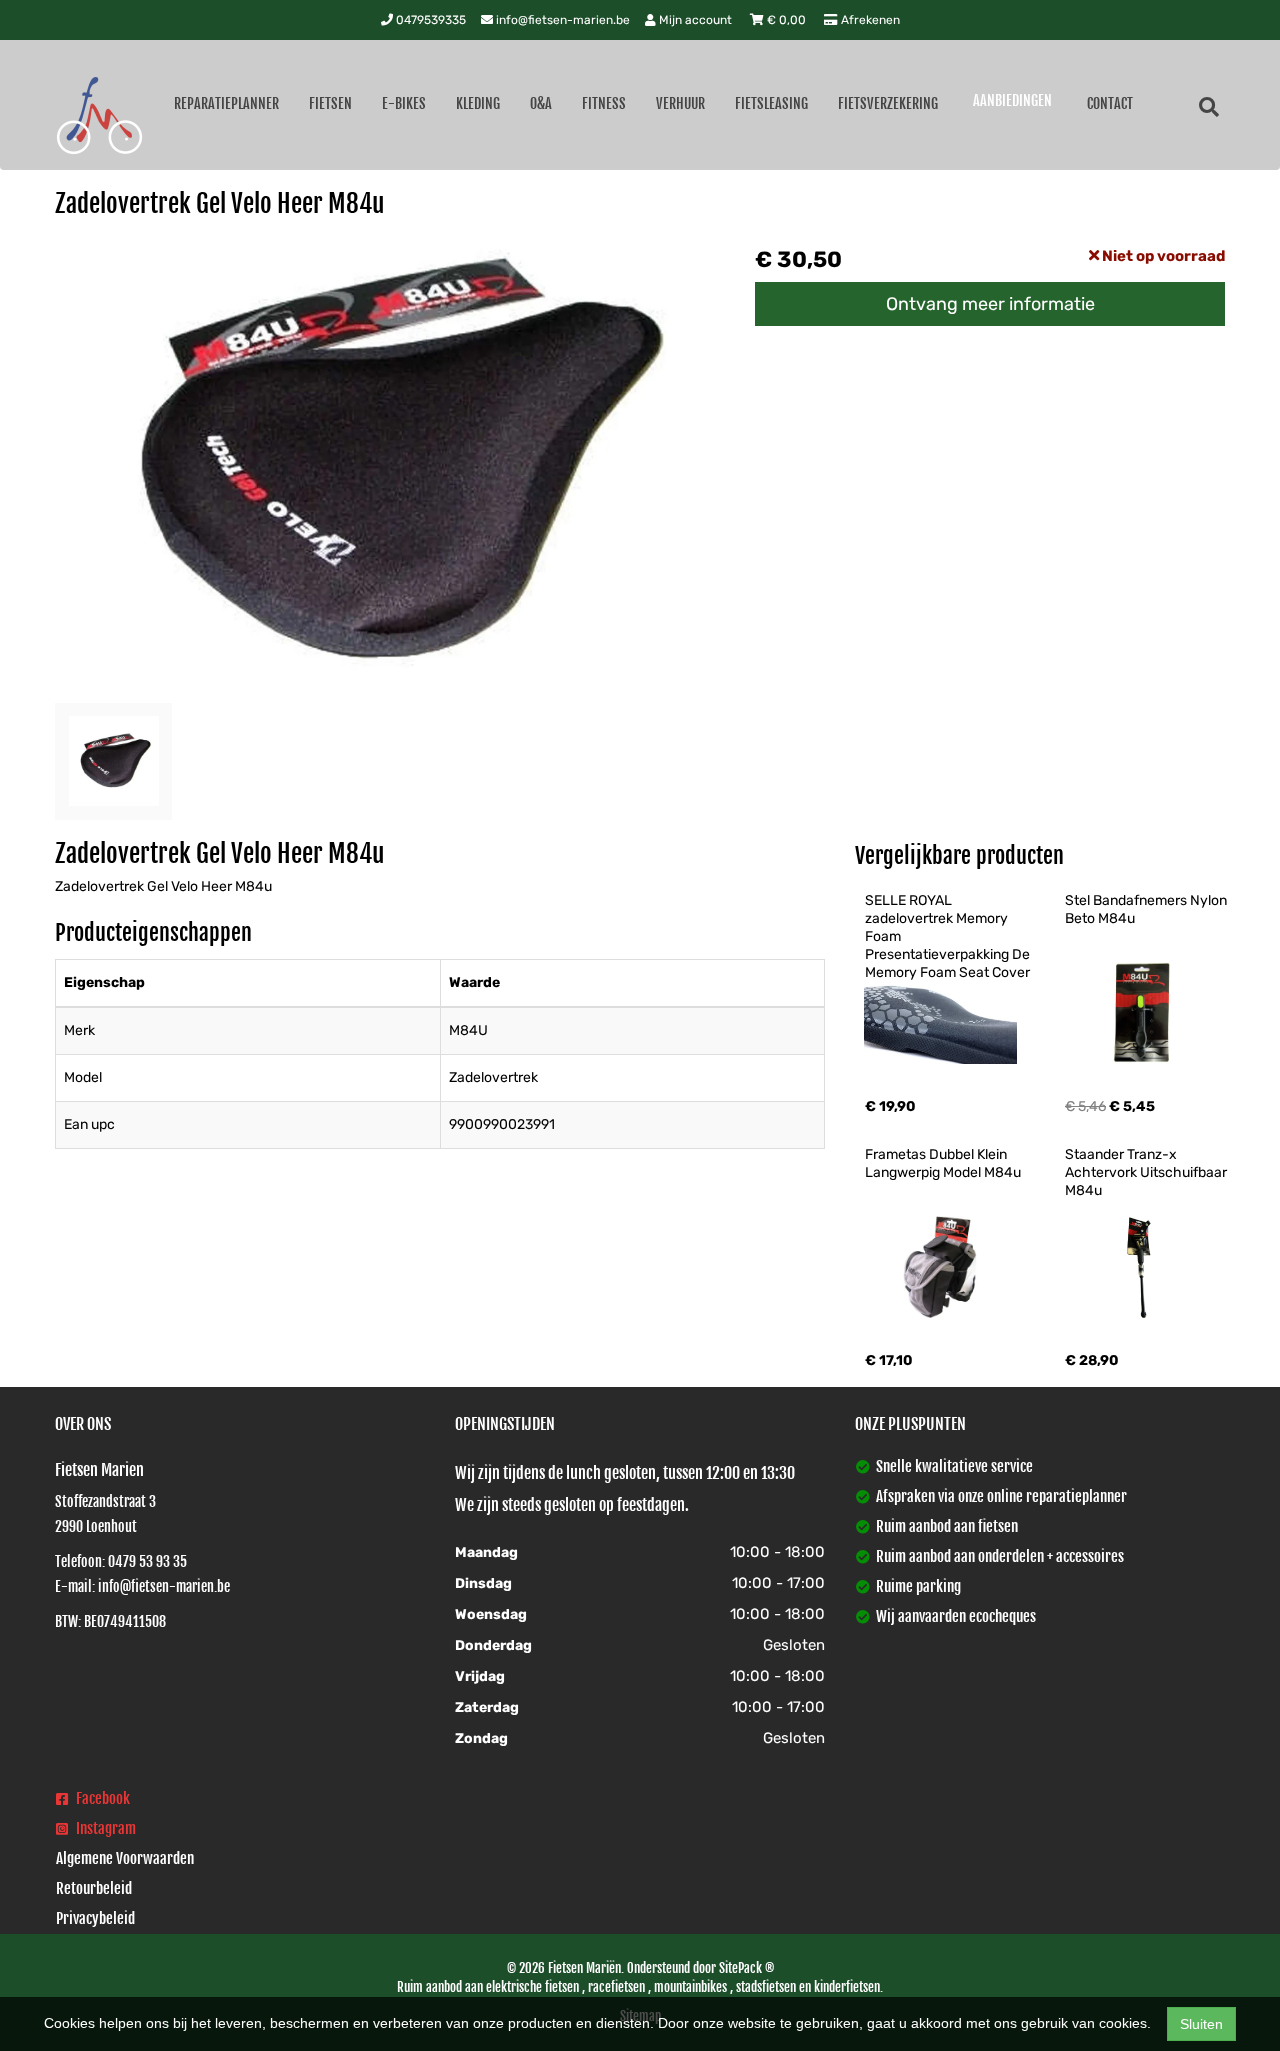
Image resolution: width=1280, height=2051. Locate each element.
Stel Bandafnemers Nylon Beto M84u (1147, 909)
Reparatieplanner (226, 103)
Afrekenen (869, 20)
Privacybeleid (95, 1918)
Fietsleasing (771, 103)
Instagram (104, 1828)
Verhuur (680, 103)
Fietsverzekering (888, 103)
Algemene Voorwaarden (125, 1858)
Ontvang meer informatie (990, 304)
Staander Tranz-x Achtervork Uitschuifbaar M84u (1147, 1172)
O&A (541, 103)
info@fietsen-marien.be (561, 20)
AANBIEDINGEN (1012, 100)
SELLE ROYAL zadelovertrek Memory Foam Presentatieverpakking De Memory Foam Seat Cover (949, 936)
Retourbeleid (94, 1888)
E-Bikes (404, 103)
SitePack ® (746, 1968)
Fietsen (330, 103)
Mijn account (695, 20)
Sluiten (1201, 2024)
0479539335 (429, 20)
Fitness (604, 103)
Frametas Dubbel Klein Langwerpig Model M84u (943, 1163)
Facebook (101, 1798)
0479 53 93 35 (147, 1561)
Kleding (478, 103)
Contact (1110, 103)
